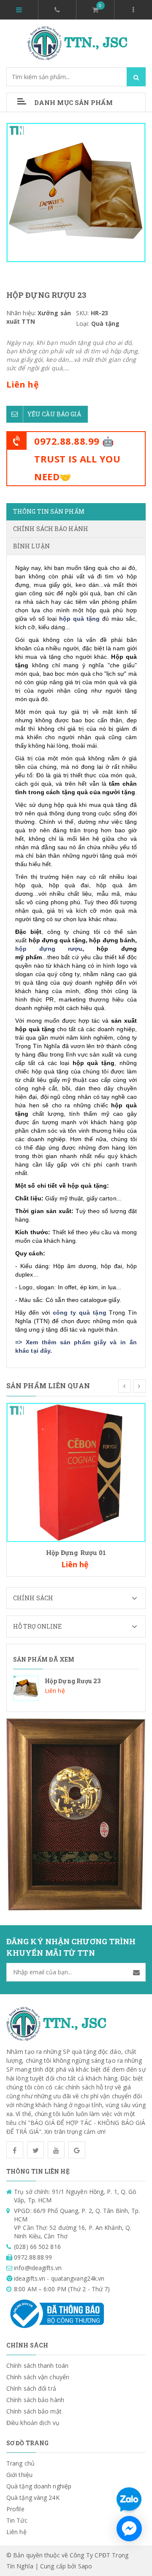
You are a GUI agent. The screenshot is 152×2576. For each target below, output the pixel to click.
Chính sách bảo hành (35, 2400)
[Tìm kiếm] (136, 77)
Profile (15, 2509)
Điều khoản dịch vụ (33, 2423)
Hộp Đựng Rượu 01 (76, 1552)
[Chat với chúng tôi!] (129, 2529)
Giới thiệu (19, 2475)
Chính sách (33, 1598)
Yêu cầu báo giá (54, 414)
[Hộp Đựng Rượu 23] (76, 1688)
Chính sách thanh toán (37, 2365)
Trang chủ (20, 2463)
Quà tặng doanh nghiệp (39, 2486)
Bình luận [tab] (31, 546)
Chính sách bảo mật (34, 2411)
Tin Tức (17, 2520)
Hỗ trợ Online (37, 1626)
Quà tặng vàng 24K (33, 2498)
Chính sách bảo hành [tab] (51, 529)
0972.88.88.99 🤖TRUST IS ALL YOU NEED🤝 (77, 459)
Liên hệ (16, 2532)
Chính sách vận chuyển (38, 2377)
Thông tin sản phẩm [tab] (49, 511)
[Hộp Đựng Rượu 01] (76, 1472)
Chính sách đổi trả (31, 2388)
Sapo (85, 2566)
